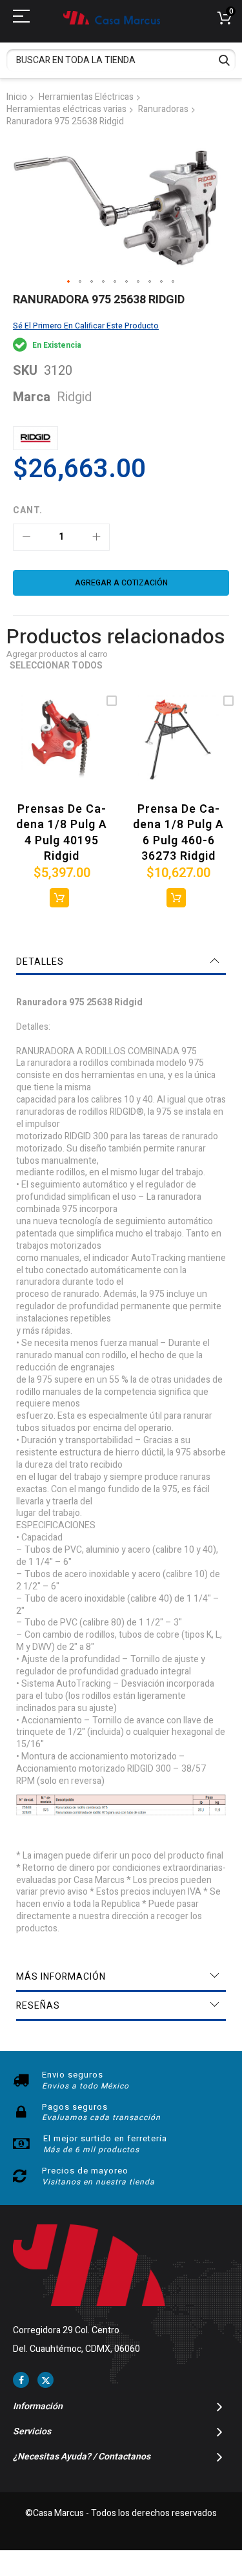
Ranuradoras (163, 109)
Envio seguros (73, 2075)
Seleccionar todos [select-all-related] (56, 666)
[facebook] (21, 2380)
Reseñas (38, 2006)
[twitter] (45, 2380)
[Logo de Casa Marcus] (112, 18)
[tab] (121, 962)
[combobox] (121, 60)
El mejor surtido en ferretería (105, 2138)
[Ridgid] (35, 438)
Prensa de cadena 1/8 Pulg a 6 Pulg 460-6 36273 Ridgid (178, 833)
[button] (69, 282)
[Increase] (96, 537)
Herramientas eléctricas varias (66, 109)
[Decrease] (26, 537)
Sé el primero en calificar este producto (86, 326)
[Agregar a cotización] (59, 898)
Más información (61, 1977)
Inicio (17, 97)
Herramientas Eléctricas (86, 97)
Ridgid (74, 397)
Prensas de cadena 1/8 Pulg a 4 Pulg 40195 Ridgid (62, 833)
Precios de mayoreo (85, 2171)
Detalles (40, 962)
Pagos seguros (75, 2107)
